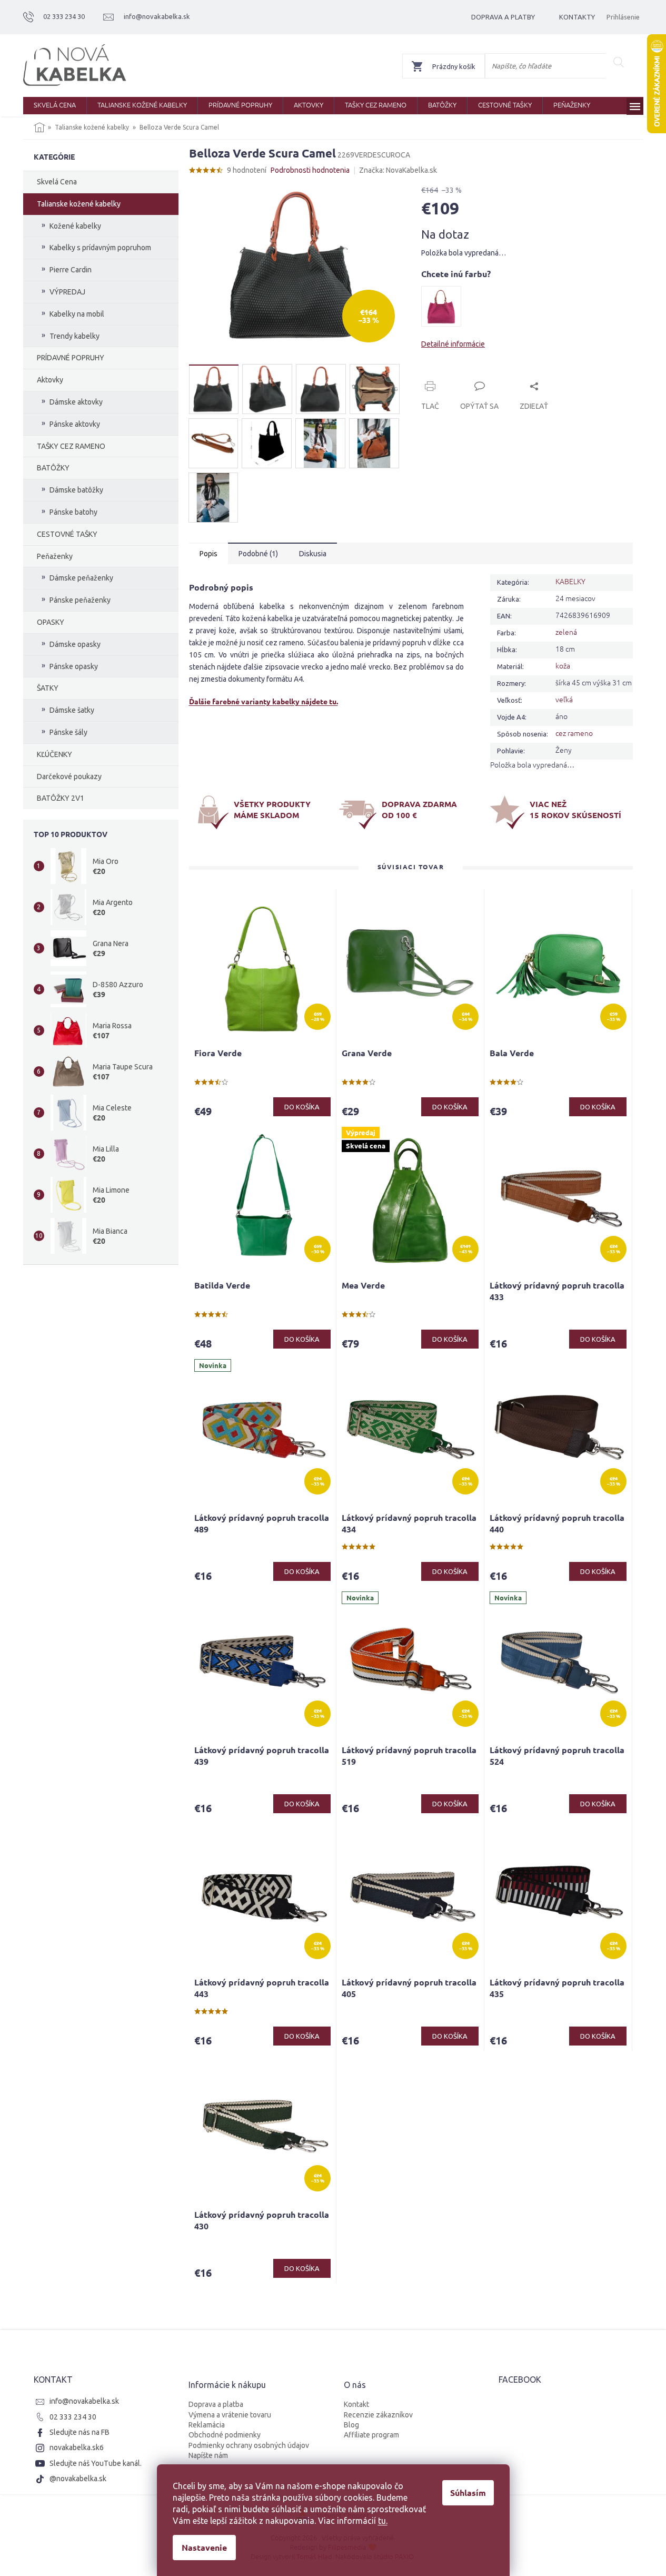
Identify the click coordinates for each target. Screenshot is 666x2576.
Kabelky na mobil (77, 314)
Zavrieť (493, 374)
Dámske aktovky (76, 402)
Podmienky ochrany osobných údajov (249, 2445)
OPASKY (51, 622)
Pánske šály (68, 732)
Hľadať (619, 62)
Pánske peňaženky (80, 600)
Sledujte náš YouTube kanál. (96, 2463)
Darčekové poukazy (69, 776)
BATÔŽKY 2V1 (61, 798)
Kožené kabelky (75, 226)
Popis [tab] (208, 554)
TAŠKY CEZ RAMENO (71, 446)
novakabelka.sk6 (77, 2447)
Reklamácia (207, 2425)
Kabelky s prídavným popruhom (100, 248)
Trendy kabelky (74, 336)
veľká (564, 699)
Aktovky (50, 380)
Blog (351, 2425)
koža (563, 665)
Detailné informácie (453, 344)
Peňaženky (55, 556)
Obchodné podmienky (225, 2435)
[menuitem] (55, 106)
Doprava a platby (503, 17)
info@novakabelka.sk (84, 2401)
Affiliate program (371, 2435)
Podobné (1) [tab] (258, 554)
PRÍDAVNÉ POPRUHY (71, 358)
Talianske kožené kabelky (79, 204)
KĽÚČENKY (54, 754)
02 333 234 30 (73, 2417)
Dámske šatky (72, 710)
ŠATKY (48, 688)
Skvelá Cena (57, 182)
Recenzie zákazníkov (378, 2415)
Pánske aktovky (75, 424)
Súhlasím (468, 2493)
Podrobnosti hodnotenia (310, 170)
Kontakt (356, 2404)
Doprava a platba (216, 2404)
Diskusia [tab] (313, 554)
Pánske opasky (74, 666)
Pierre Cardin (71, 270)
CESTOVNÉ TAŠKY (67, 534)
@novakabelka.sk (78, 2479)
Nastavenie (204, 2547)
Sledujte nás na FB (79, 2432)
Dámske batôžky (76, 490)
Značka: (398, 170)
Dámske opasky (75, 644)
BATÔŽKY (53, 468)
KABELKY (570, 581)
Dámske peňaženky (81, 578)
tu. (383, 2521)
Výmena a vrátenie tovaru (230, 2415)
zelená (566, 632)
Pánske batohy (73, 512)
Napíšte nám (208, 2455)
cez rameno (574, 733)
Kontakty (577, 17)
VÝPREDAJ (67, 292)
